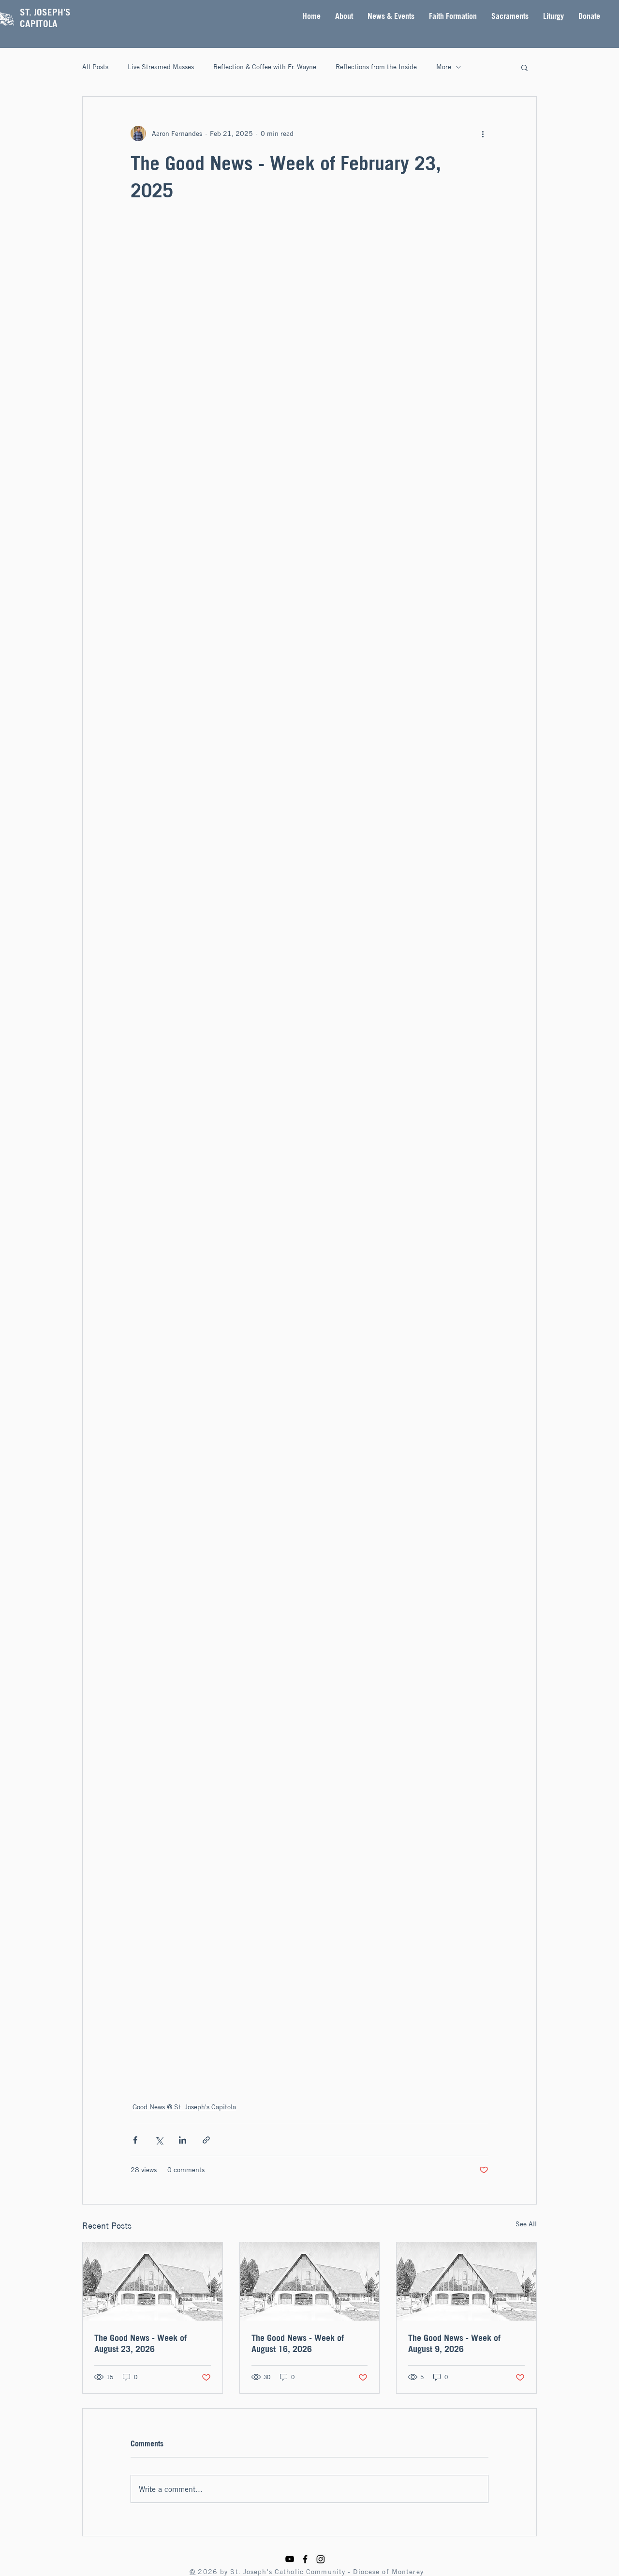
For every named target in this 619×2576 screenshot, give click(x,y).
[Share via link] (206, 2140)
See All (526, 2224)
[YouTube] (290, 2559)
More (444, 67)
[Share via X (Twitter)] (159, 2140)
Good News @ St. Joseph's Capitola (184, 2107)
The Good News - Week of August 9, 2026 (454, 2343)
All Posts (95, 67)
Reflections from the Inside (376, 67)
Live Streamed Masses (161, 67)
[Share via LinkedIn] (183, 2140)
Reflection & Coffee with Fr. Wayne (265, 67)
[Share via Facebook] (135, 2140)
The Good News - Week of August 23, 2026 (140, 2343)
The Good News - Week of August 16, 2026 (298, 2343)
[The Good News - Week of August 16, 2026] (310, 2281)
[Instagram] (321, 2559)
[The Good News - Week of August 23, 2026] (153, 2281)
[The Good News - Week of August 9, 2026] (466, 2281)
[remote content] (309, 1152)
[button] (344, 16)
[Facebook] (305, 2559)
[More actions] (483, 133)
